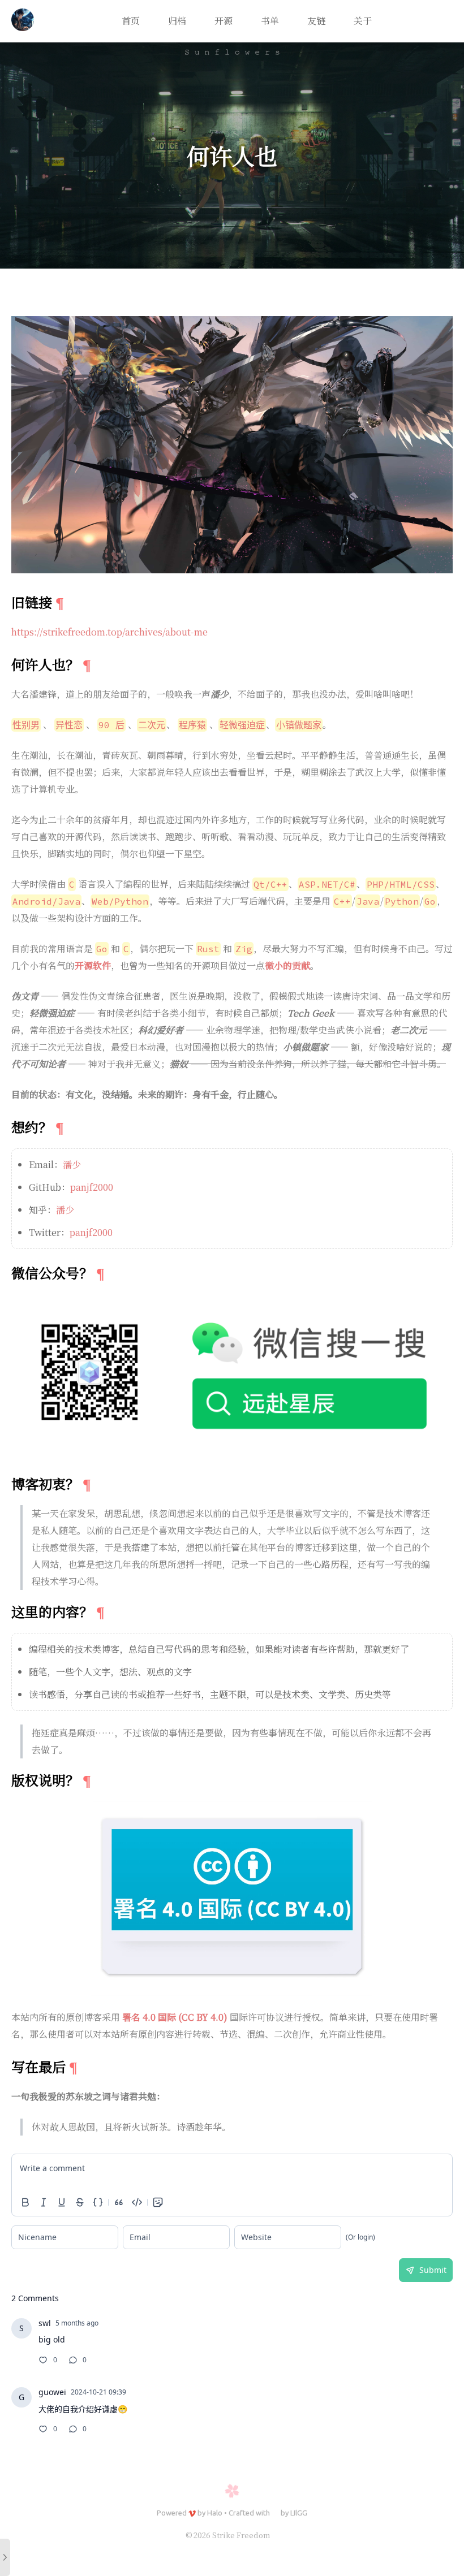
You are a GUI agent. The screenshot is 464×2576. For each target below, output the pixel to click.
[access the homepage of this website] (23, 21)
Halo (215, 2513)
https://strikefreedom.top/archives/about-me (109, 632)
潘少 (72, 1164)
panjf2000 (92, 1187)
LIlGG (299, 2513)
